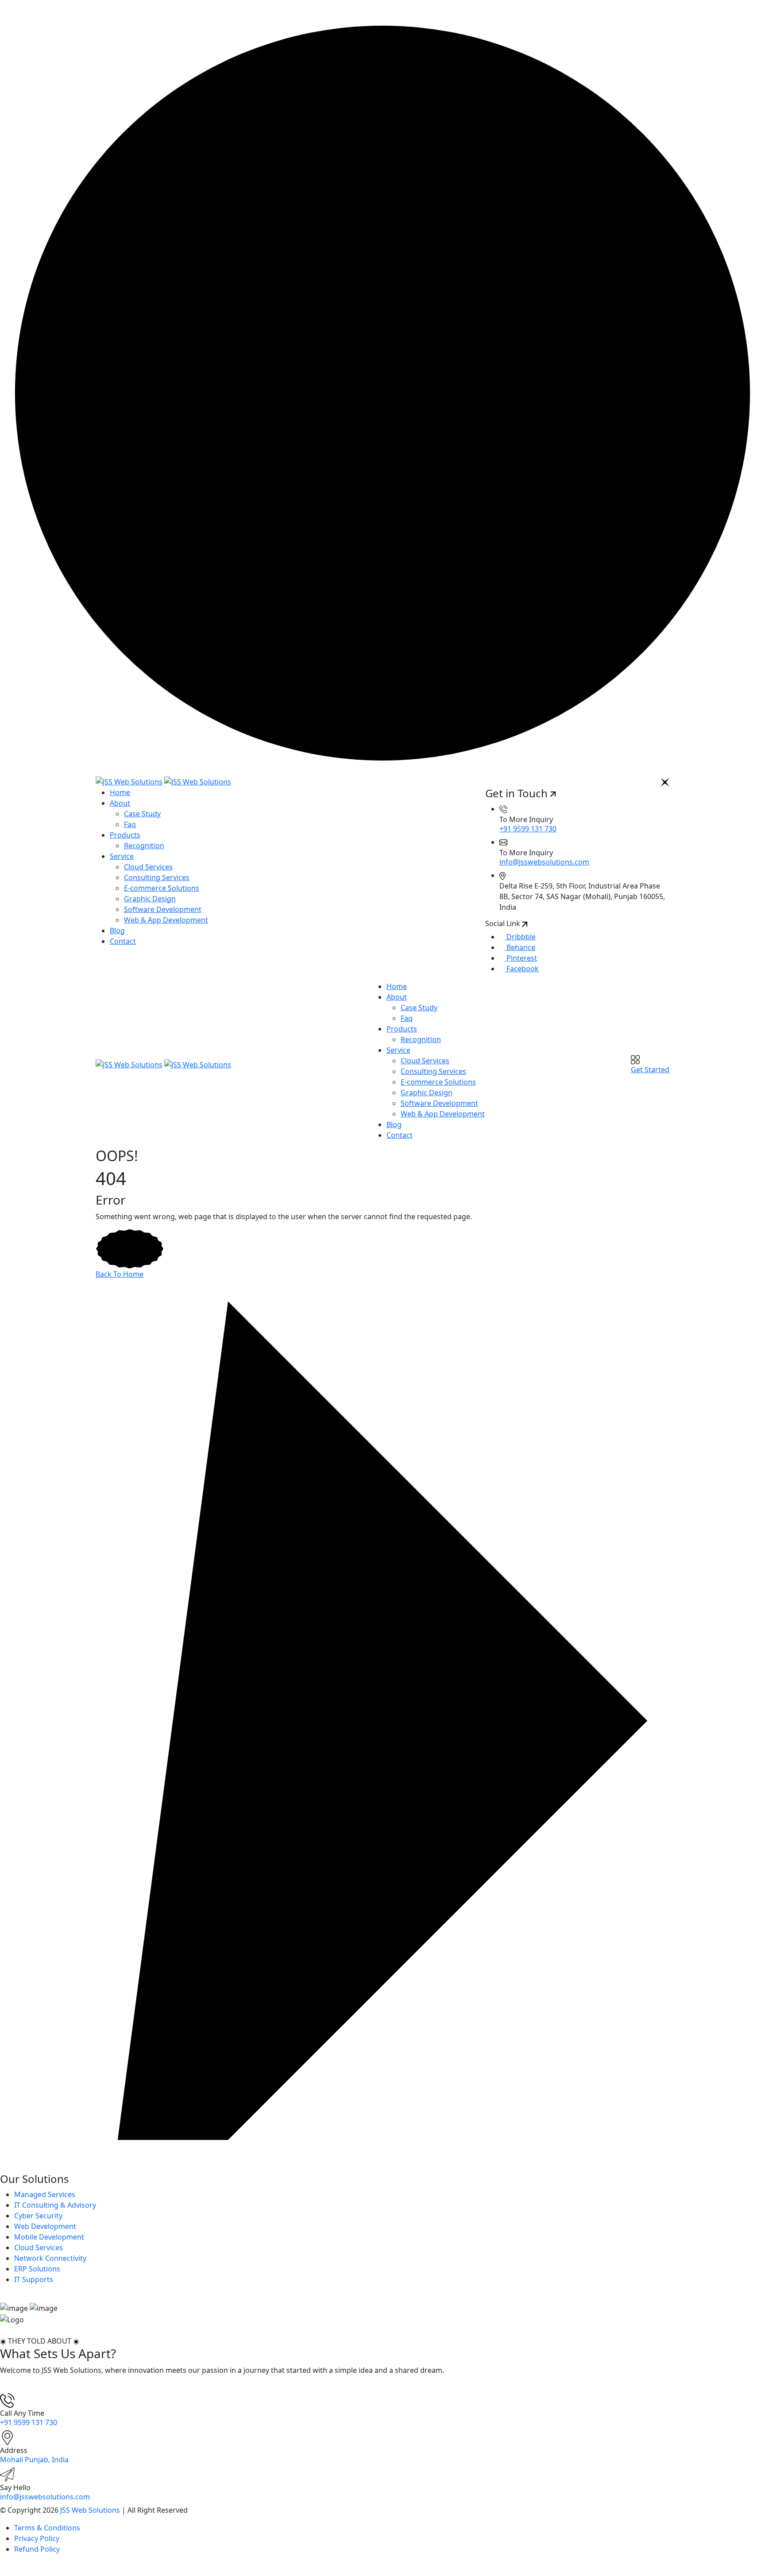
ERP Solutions (37, 2269)
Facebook (522, 969)
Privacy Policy (37, 2538)
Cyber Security (38, 2216)
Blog (117, 931)
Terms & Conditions (47, 2528)
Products (125, 835)
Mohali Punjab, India (34, 2460)
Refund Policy (37, 2549)
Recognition (144, 846)
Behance (520, 947)
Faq (130, 824)
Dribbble (520, 937)
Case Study (142, 814)
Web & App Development (166, 920)
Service (122, 856)
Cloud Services (148, 867)
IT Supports (34, 2279)
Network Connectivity (50, 2258)
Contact (123, 941)
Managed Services (45, 2194)
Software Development (163, 909)
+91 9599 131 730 (528, 829)
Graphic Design (150, 899)
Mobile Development (49, 2237)
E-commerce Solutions (162, 888)
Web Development (45, 2226)
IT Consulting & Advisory (55, 2205)
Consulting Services (157, 877)
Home (120, 792)
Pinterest (521, 958)
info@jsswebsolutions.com (544, 862)
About (120, 803)
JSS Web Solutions (90, 2510)
